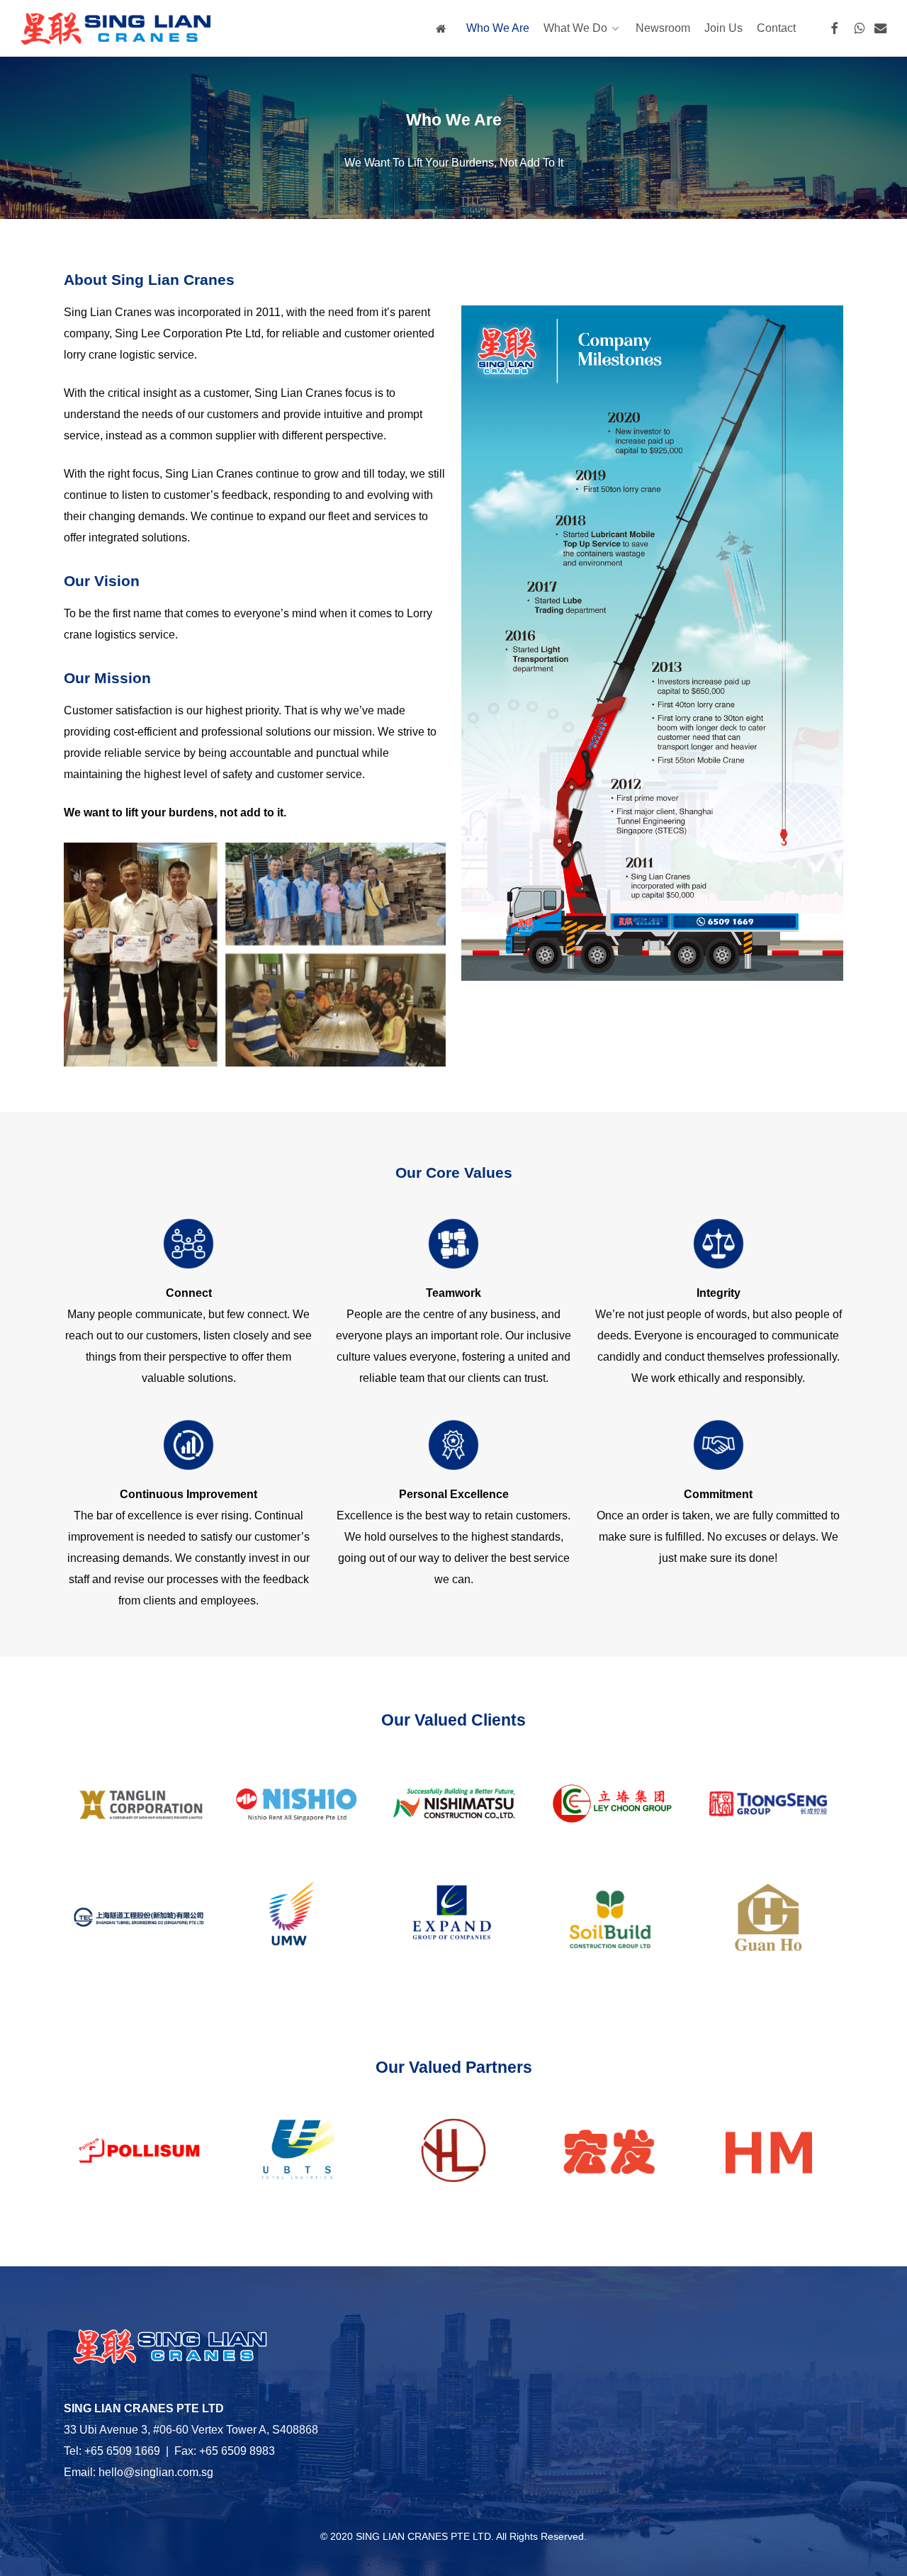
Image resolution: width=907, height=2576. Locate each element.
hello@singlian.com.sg (156, 2472)
